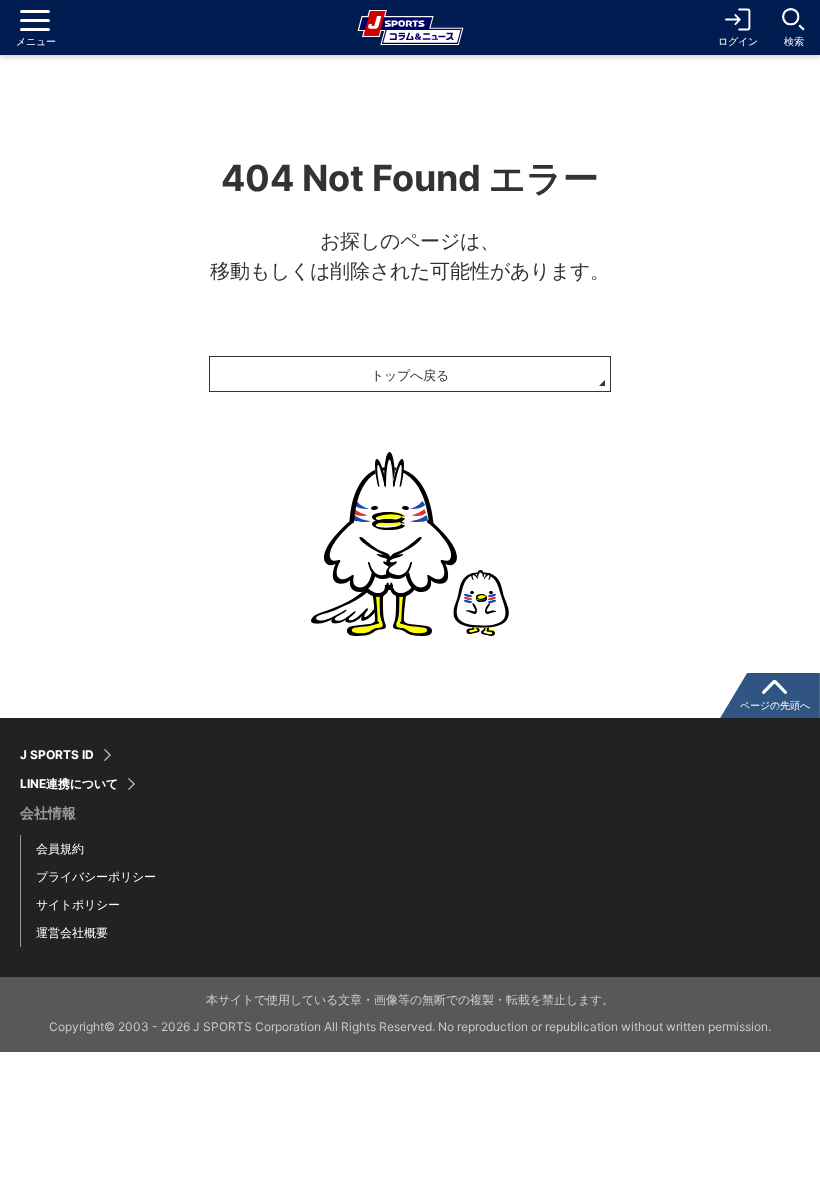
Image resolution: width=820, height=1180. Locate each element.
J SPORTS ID (57, 755)
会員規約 (60, 848)
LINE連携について (69, 784)
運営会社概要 (72, 932)
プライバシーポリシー (96, 876)
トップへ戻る (410, 375)
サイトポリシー (78, 904)
